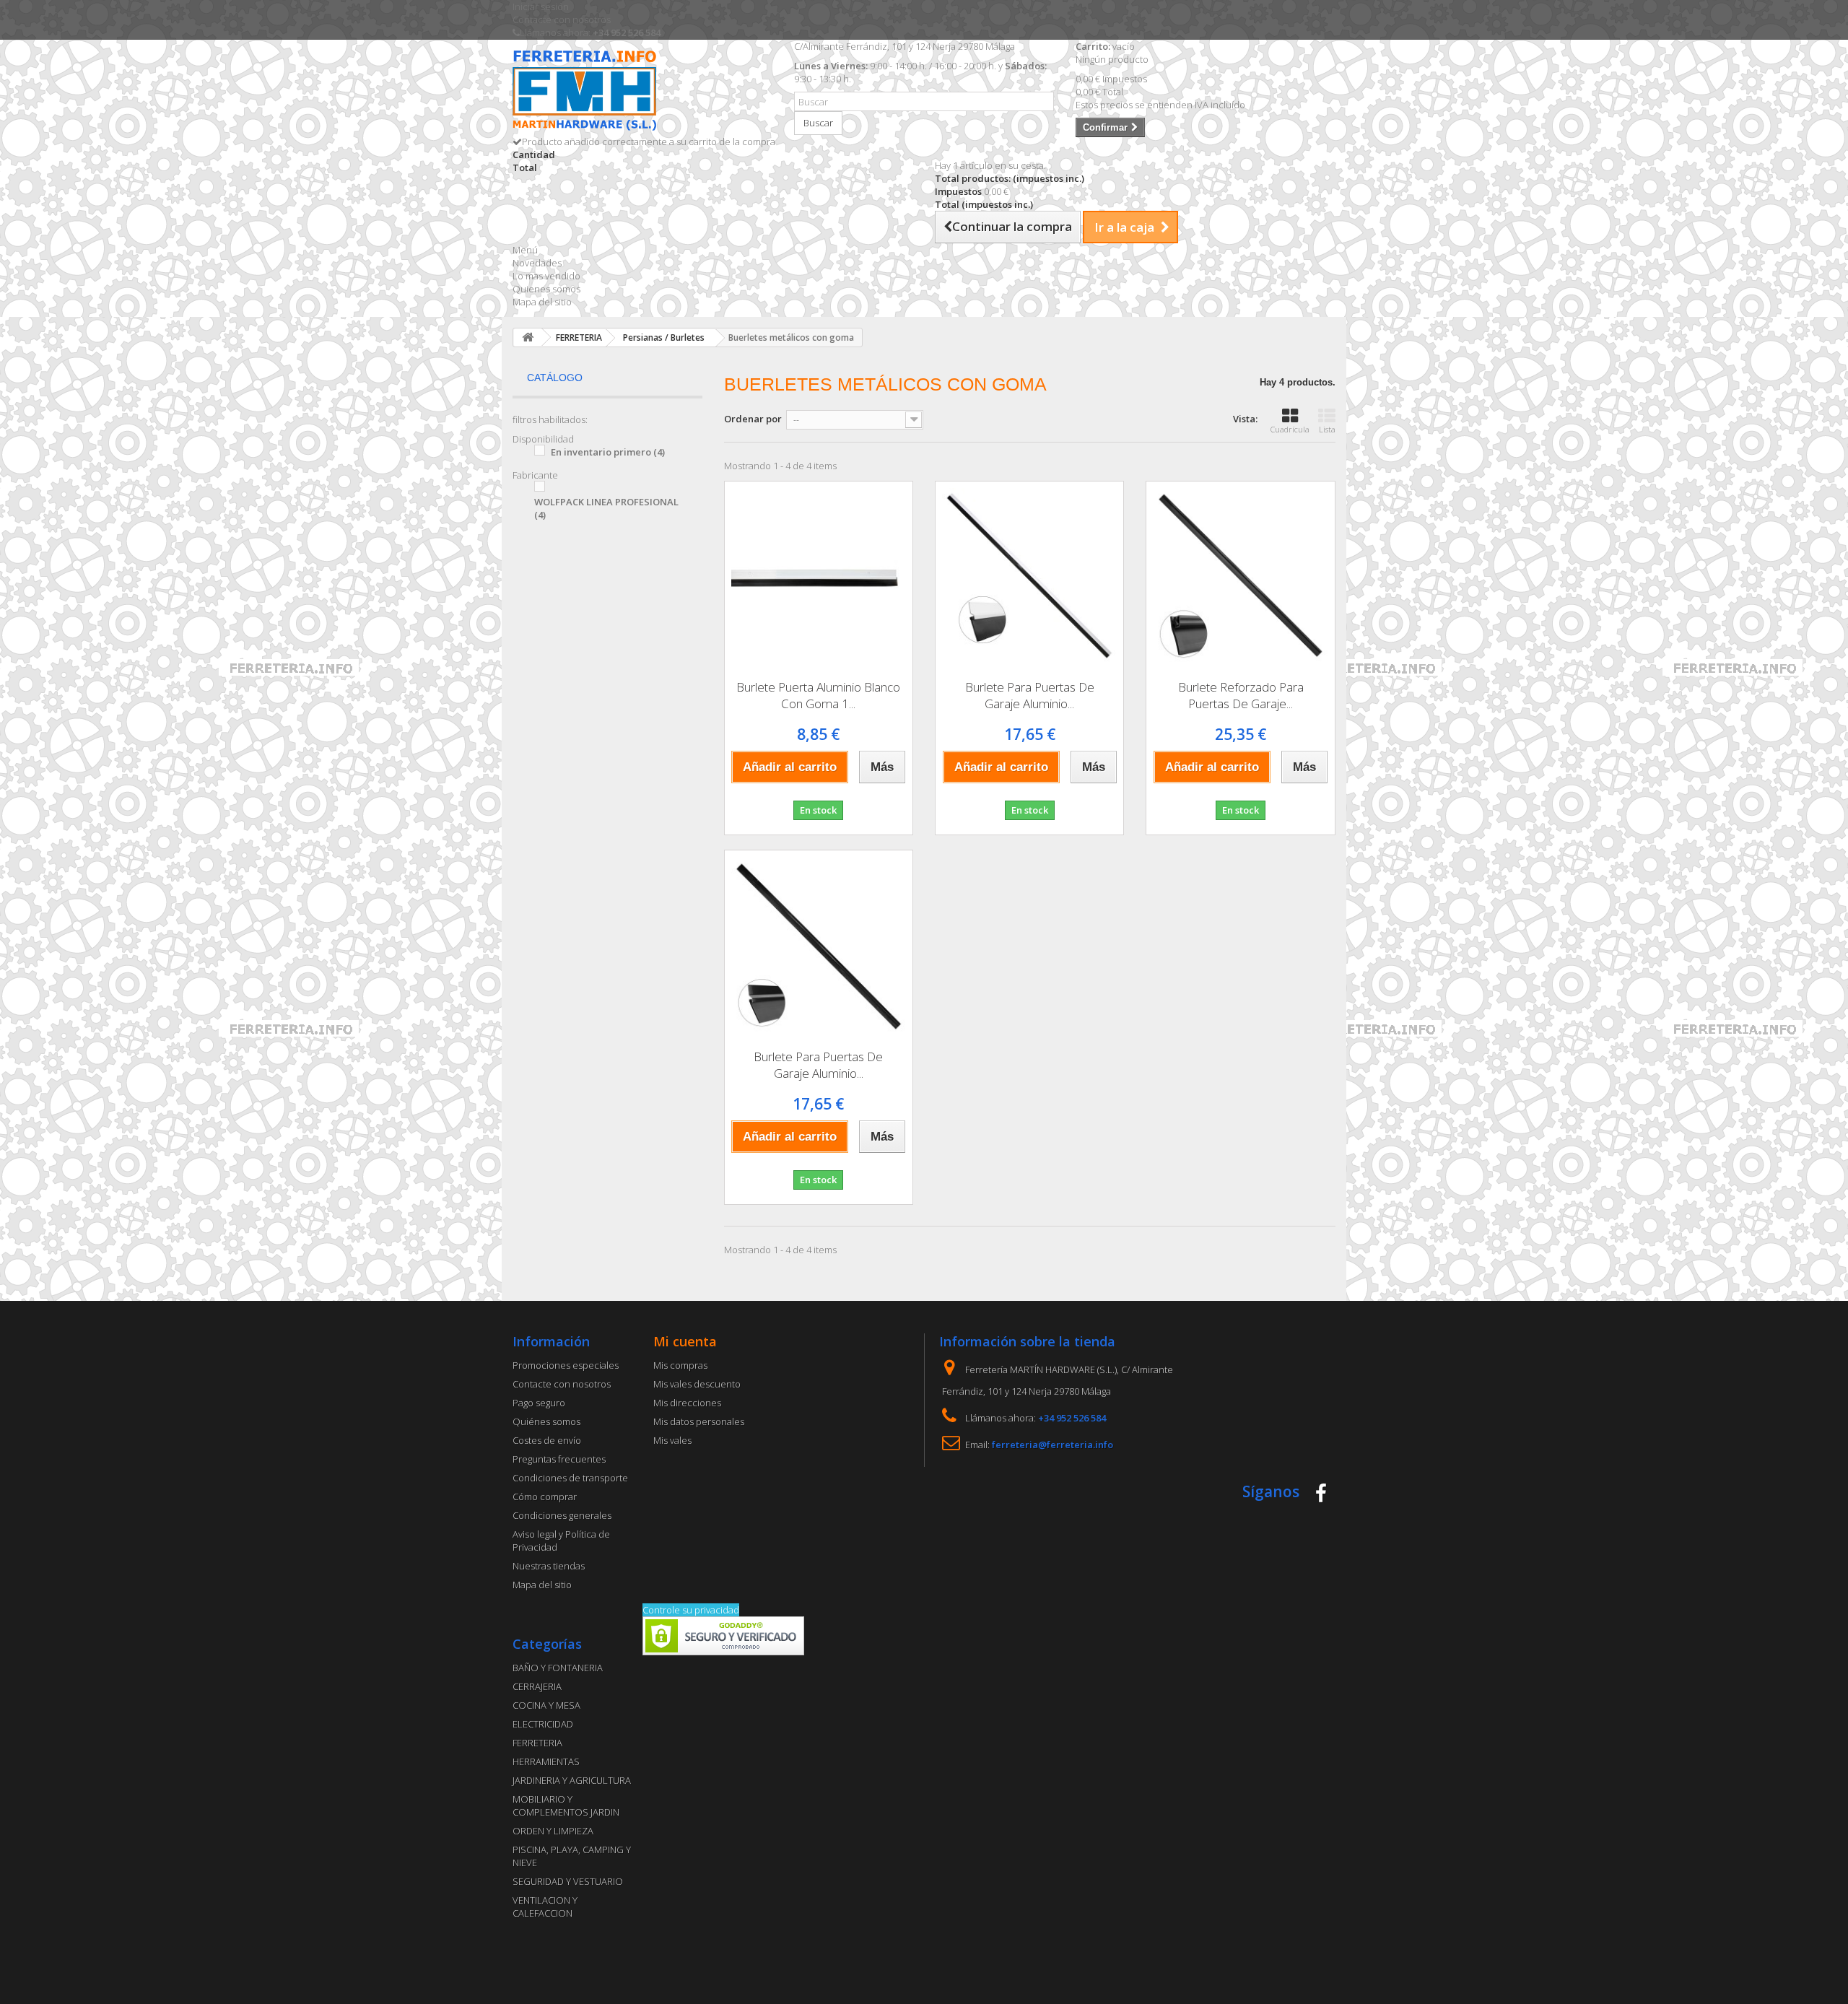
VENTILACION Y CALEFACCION (545, 1907)
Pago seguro (539, 1403)
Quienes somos (546, 289)
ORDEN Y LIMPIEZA (553, 1831)
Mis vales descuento (697, 1384)
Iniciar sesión (541, 6)
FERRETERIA (537, 1743)
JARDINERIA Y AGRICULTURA (572, 1780)
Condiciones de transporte (570, 1478)
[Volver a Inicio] (528, 337)
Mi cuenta (685, 1341)
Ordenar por (753, 419)
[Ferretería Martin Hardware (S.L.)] (642, 93)
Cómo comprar (545, 1497)
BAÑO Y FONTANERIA (558, 1668)
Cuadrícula (1290, 429)
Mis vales (672, 1440)
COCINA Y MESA (546, 1705)
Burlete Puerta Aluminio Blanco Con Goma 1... (818, 695)
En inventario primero (608, 452)
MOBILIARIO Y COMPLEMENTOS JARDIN (566, 1805)
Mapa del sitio (542, 302)
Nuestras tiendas (549, 1566)
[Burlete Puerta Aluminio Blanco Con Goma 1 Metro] (819, 575)
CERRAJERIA (537, 1686)
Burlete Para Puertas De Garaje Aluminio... (1030, 695)
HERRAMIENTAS (546, 1761)
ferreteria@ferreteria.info (1052, 1445)
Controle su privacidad (691, 1610)
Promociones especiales (566, 1365)
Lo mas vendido (546, 276)
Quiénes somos (546, 1421)
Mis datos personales (699, 1421)
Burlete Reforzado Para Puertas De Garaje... (1241, 695)
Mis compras (680, 1365)
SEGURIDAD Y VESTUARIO (568, 1881)
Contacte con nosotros (562, 19)
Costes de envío (547, 1440)
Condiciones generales (562, 1515)
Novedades (537, 263)
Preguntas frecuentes (559, 1459)
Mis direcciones (687, 1403)
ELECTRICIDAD (543, 1724)
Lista (1327, 429)
